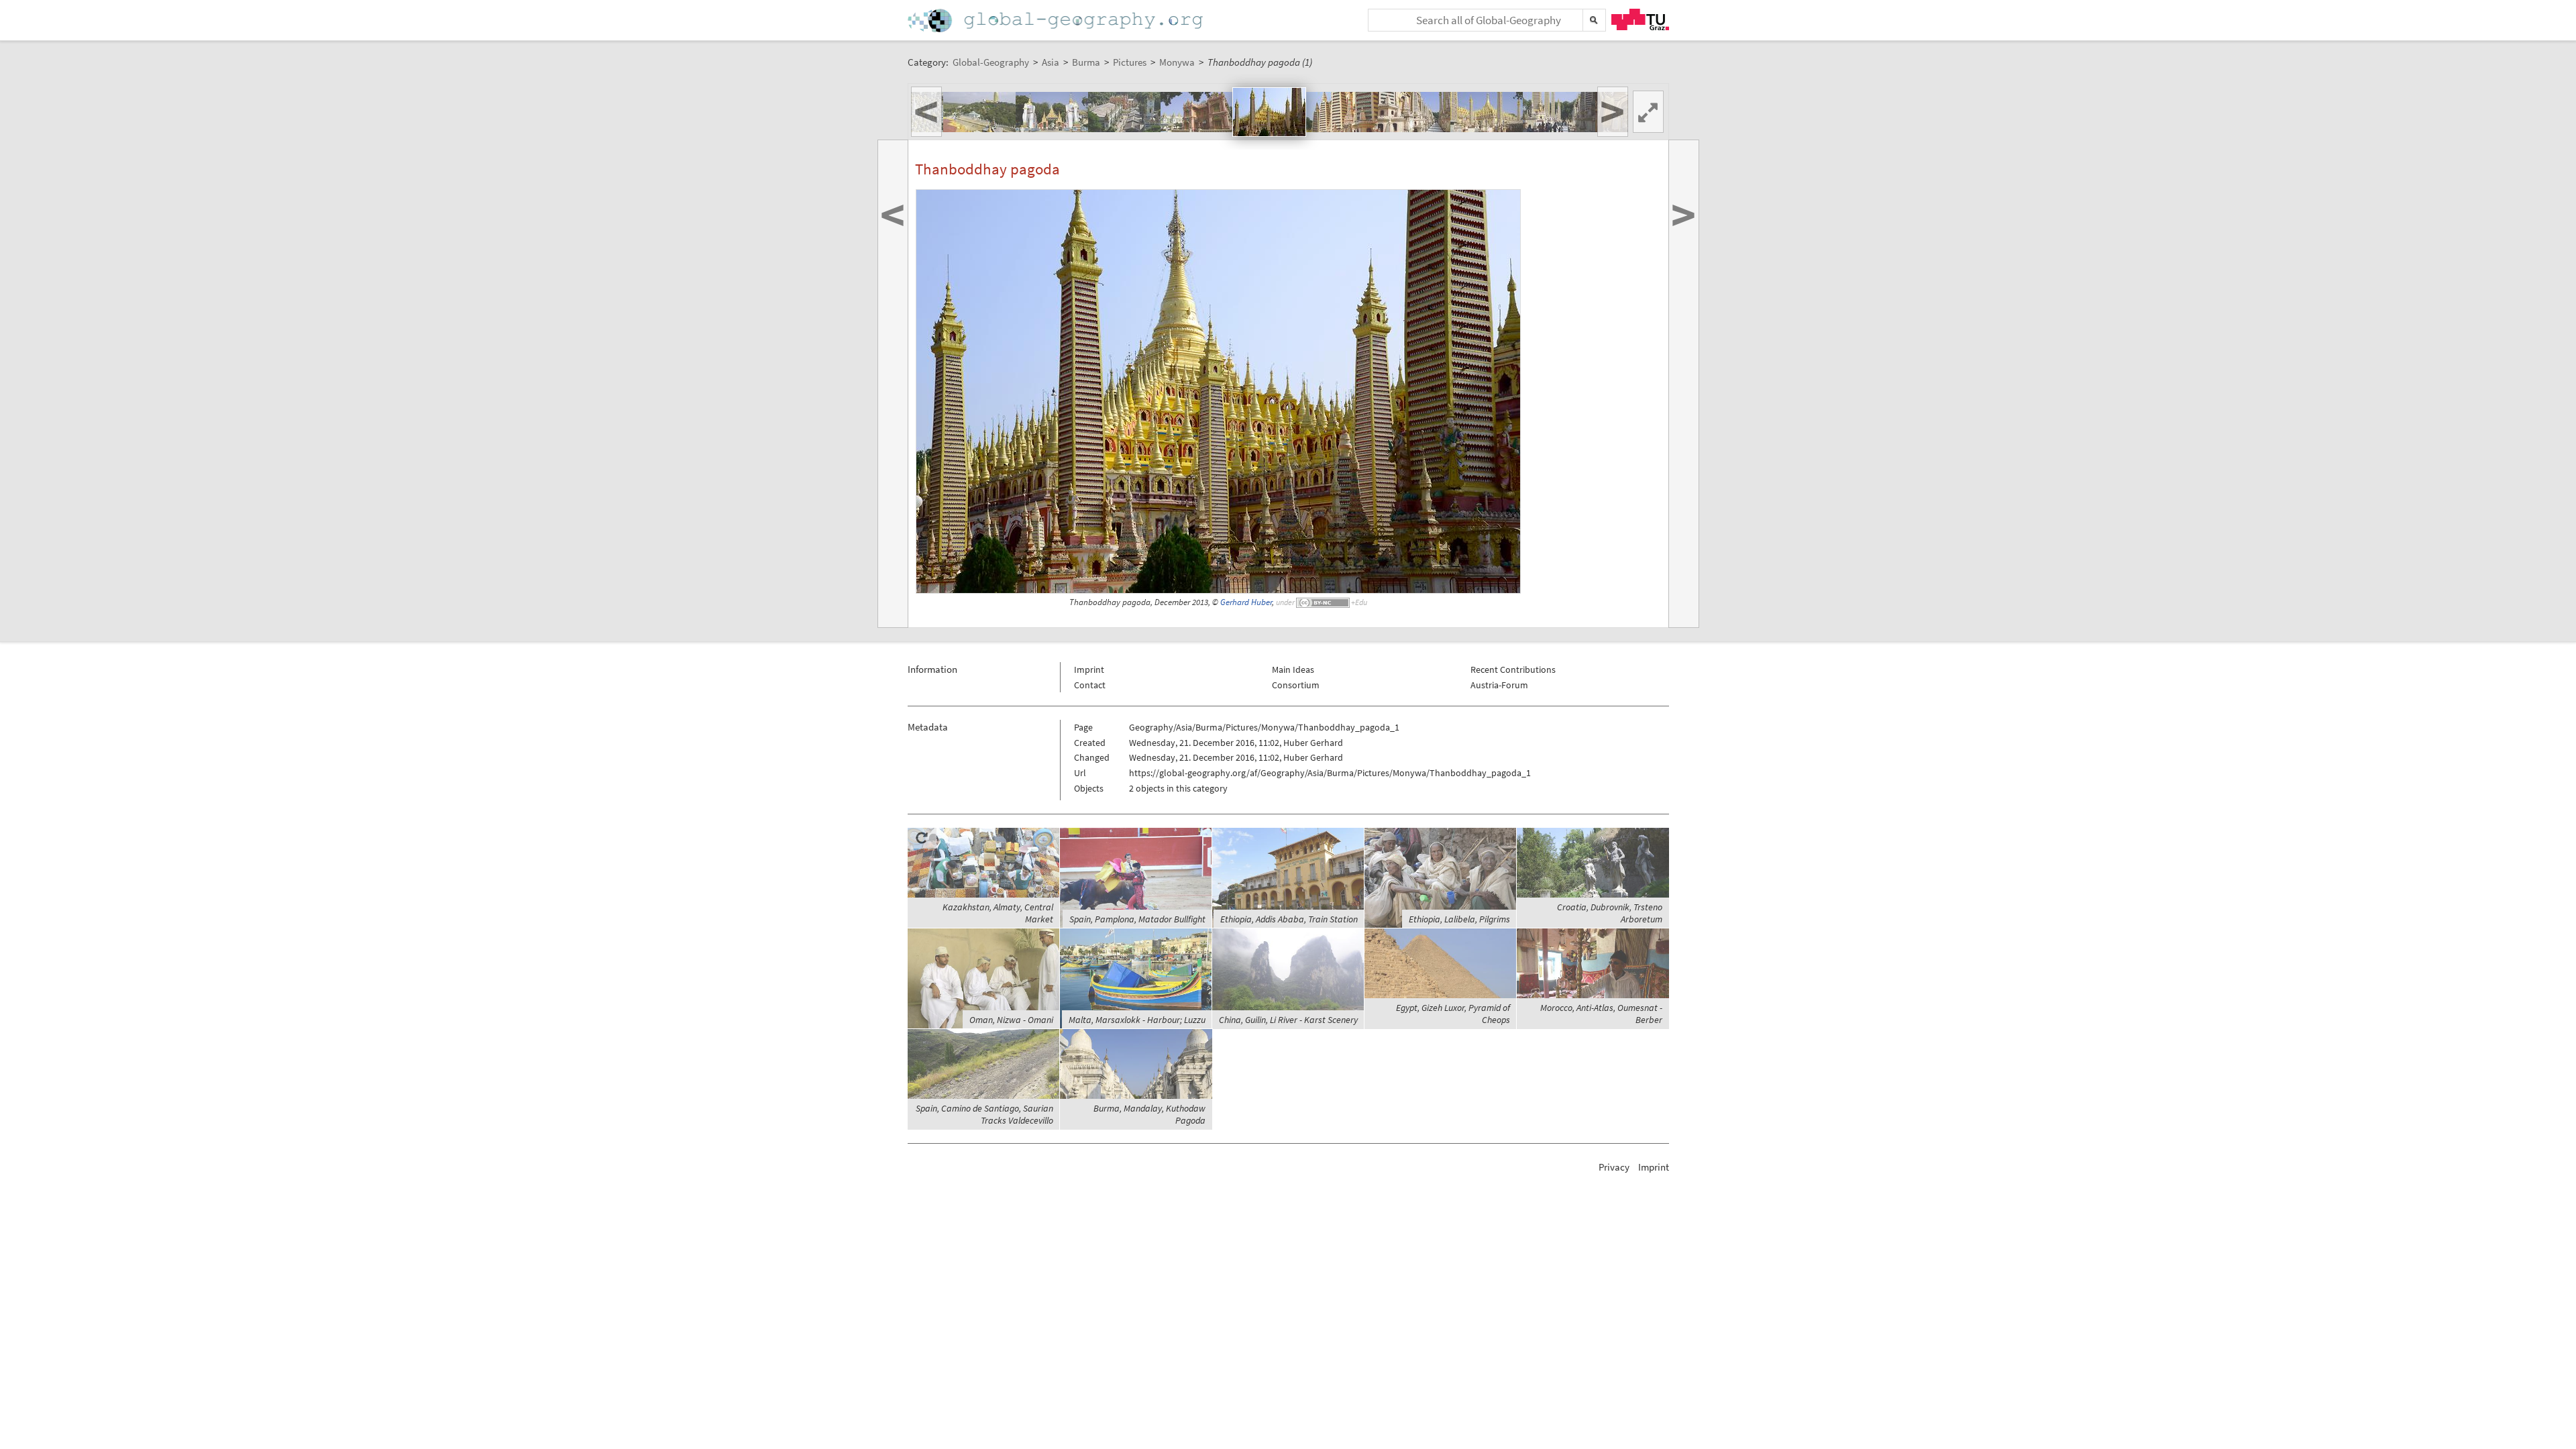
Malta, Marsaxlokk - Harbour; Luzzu (1137, 1020)
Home (1057, 20)
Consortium (1296, 685)
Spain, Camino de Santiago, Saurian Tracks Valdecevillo (984, 1114)
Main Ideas (1293, 669)
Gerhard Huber (1246, 602)
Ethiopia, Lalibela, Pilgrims (1459, 919)
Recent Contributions (1513, 669)
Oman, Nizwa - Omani (1011, 1020)
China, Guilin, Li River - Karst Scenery (1288, 1020)
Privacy (1614, 1167)
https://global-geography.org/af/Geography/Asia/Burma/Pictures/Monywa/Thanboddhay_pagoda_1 (1330, 773)
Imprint (1089, 669)
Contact (1090, 685)
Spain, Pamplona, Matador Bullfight (1137, 919)
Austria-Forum (1499, 685)
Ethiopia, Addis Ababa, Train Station (1289, 919)
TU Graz (1640, 19)
